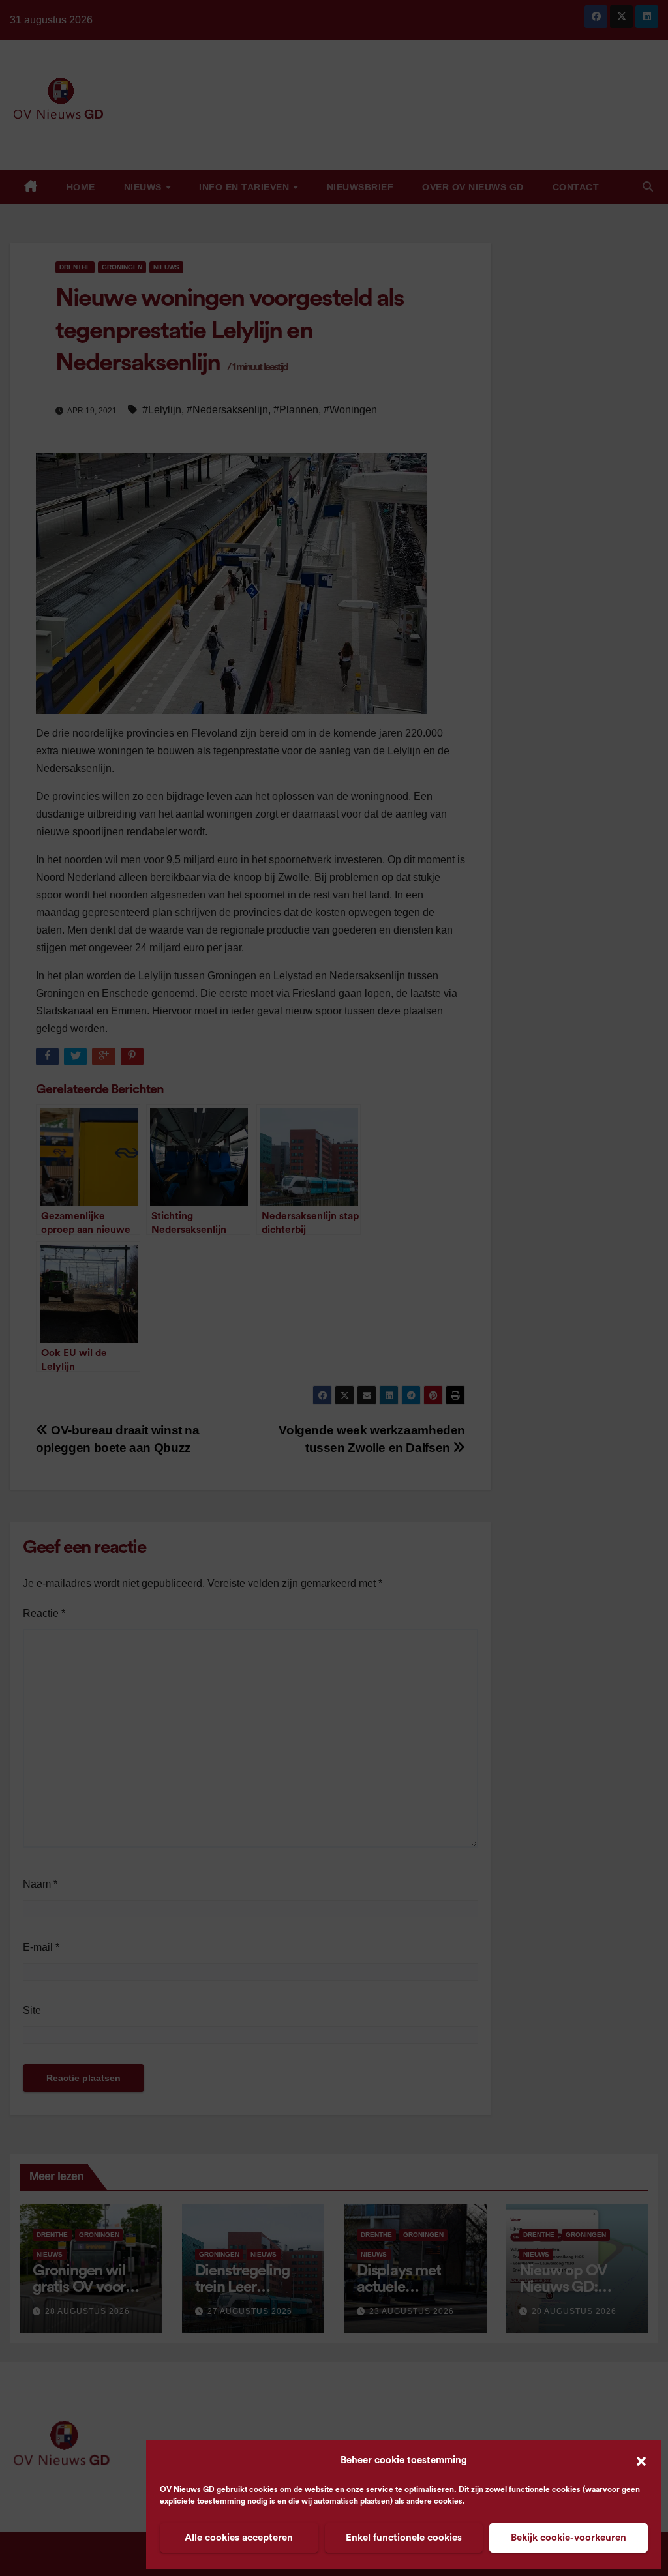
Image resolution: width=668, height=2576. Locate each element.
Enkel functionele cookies (404, 2538)
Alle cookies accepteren (239, 2538)
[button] (641, 2461)
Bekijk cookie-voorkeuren (569, 2538)
